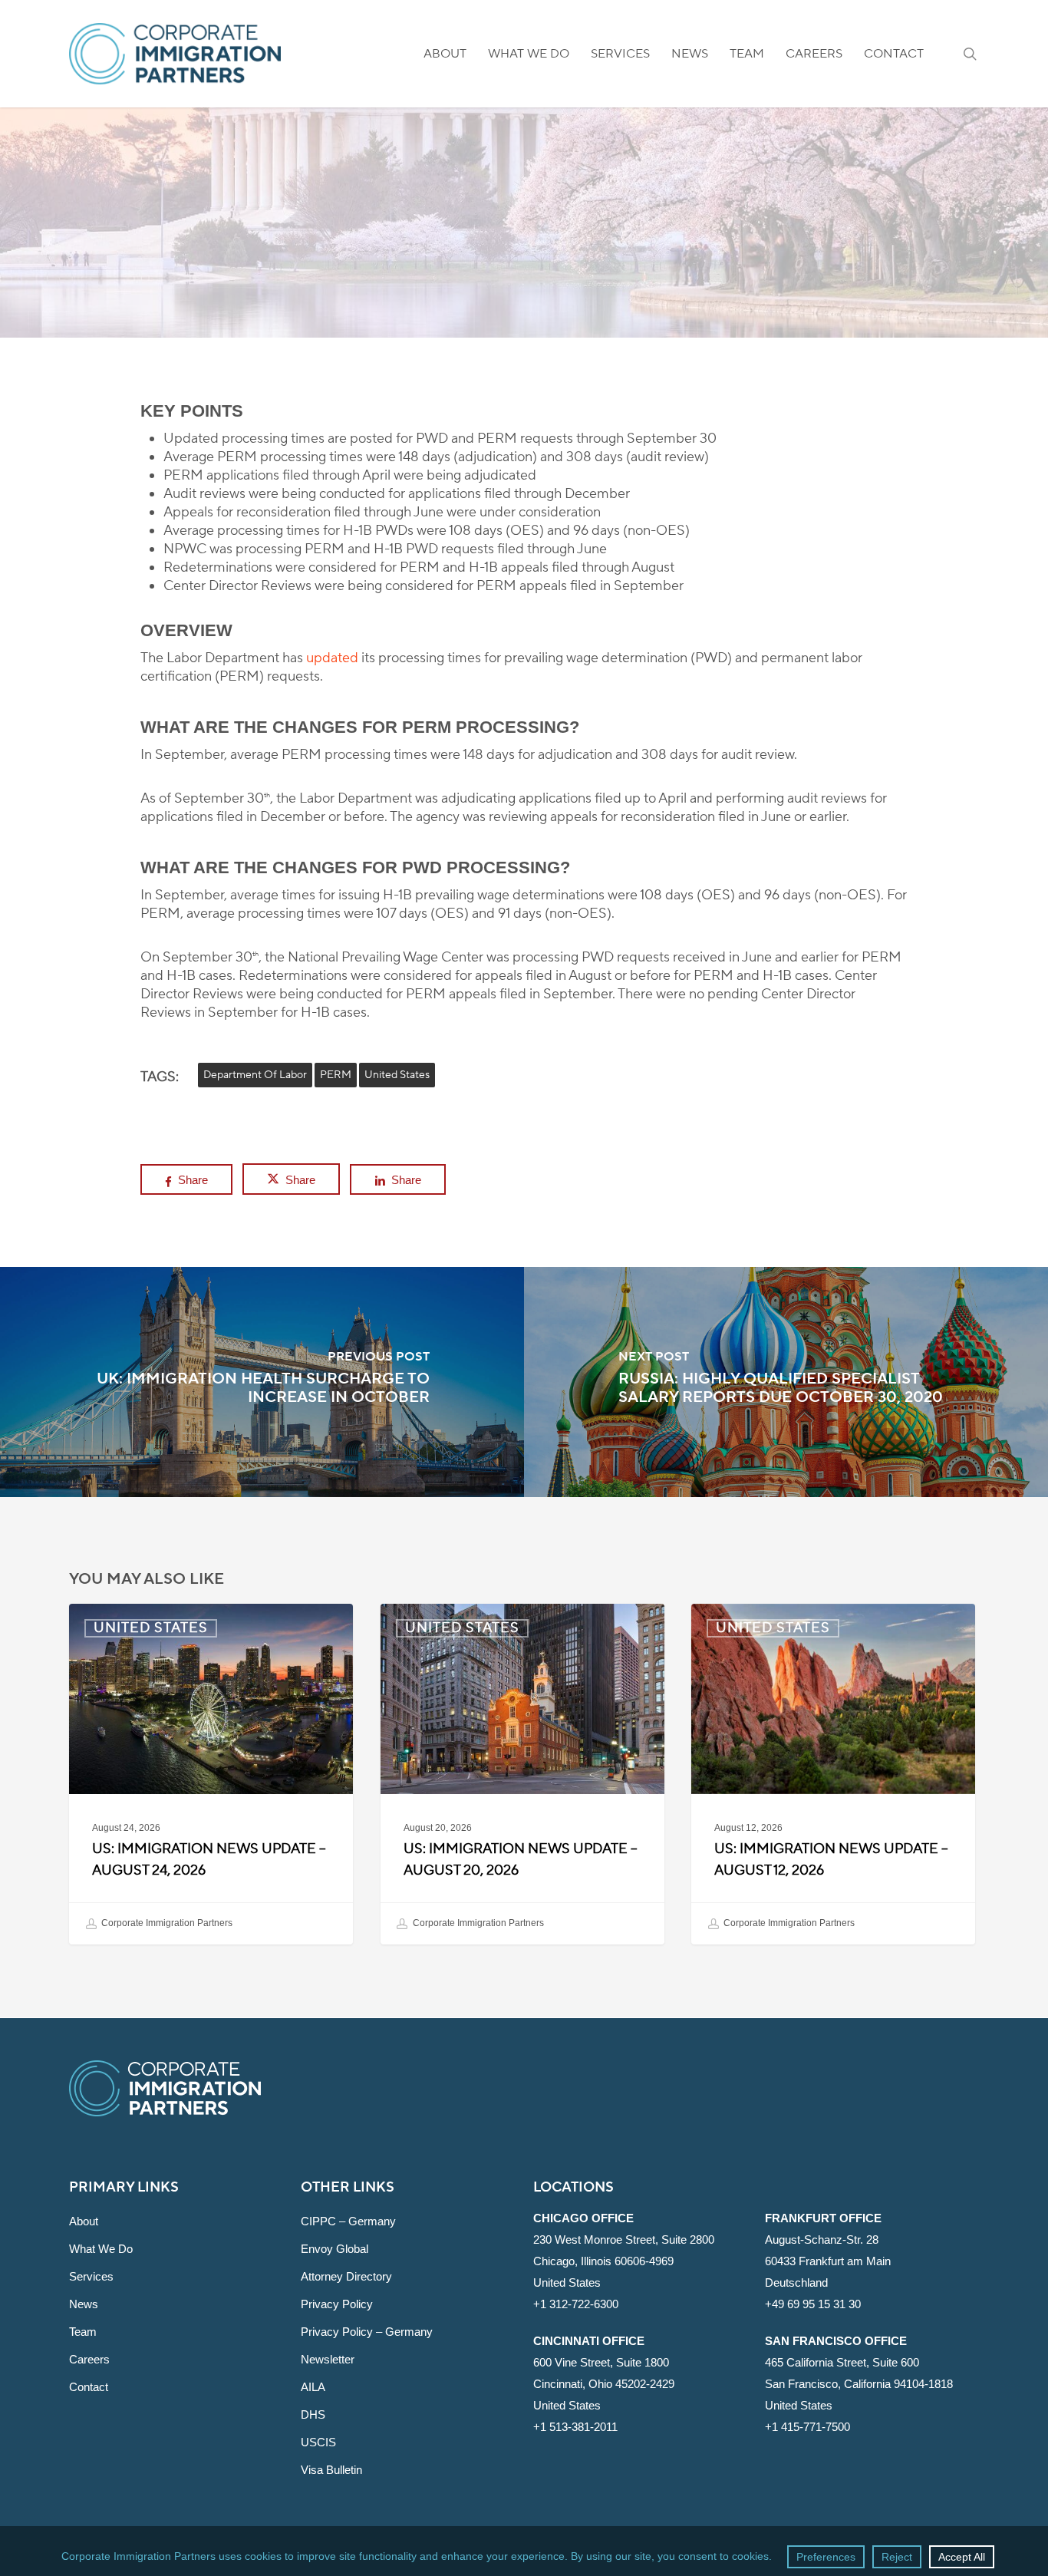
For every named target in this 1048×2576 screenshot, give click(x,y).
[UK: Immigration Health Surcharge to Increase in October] (262, 1382)
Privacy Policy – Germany (367, 2332)
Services (91, 2276)
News (84, 2304)
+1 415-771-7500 (807, 2427)
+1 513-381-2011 (575, 2427)
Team (83, 2332)
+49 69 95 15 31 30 (813, 2304)
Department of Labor (255, 1075)
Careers (89, 2359)
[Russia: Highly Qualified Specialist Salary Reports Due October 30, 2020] (786, 1382)
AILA (313, 2387)
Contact (89, 2387)
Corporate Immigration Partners (166, 1924)
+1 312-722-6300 (576, 2304)
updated (332, 658)
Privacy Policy (337, 2304)
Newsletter (328, 2359)
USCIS (318, 2442)
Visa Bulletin (331, 2470)
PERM (336, 1075)
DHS (313, 2414)
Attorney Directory (346, 2276)
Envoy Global (335, 2249)
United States (524, 251)
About (84, 2221)
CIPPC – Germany (348, 2221)
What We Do (101, 2249)
